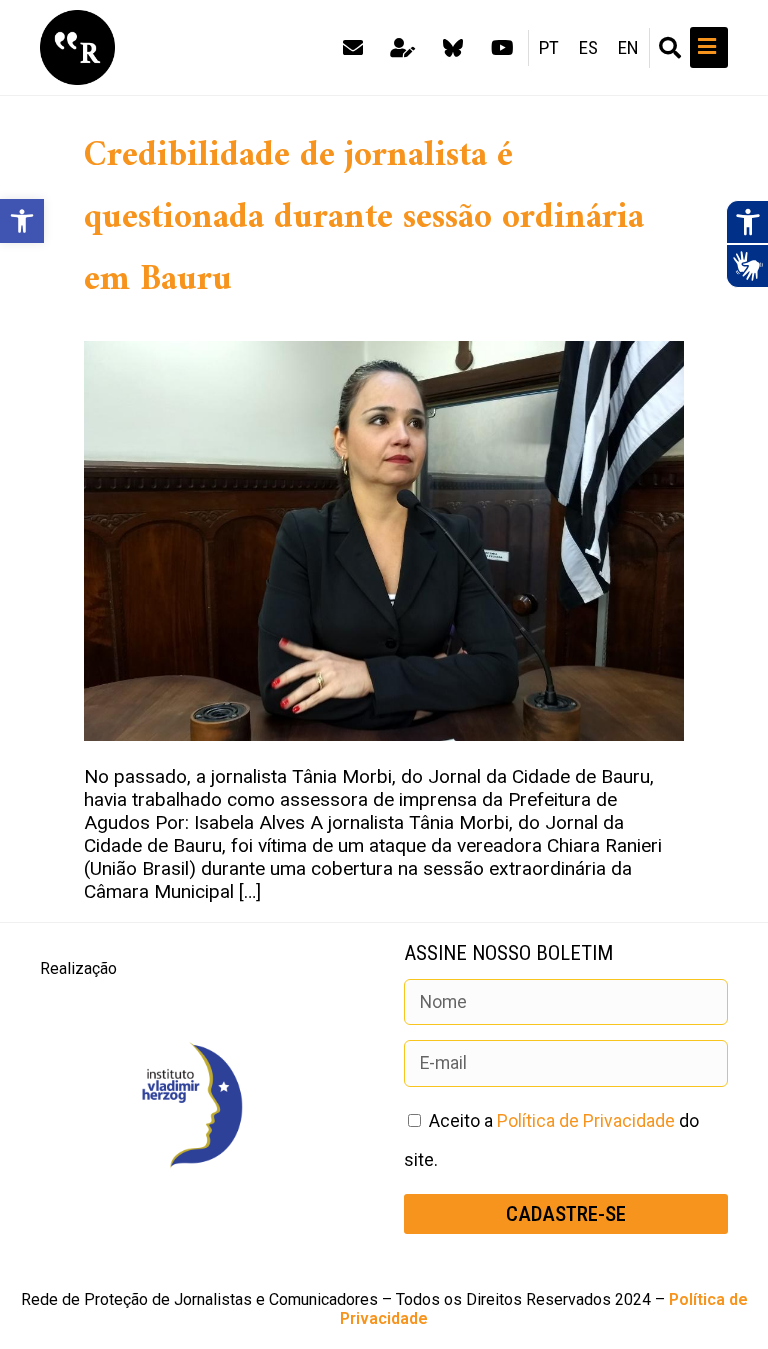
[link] (22, 221)
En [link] (628, 48)
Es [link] (588, 48)
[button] (670, 48)
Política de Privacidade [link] (586, 1121)
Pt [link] (549, 48)
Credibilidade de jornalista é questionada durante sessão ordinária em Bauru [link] (364, 218)
